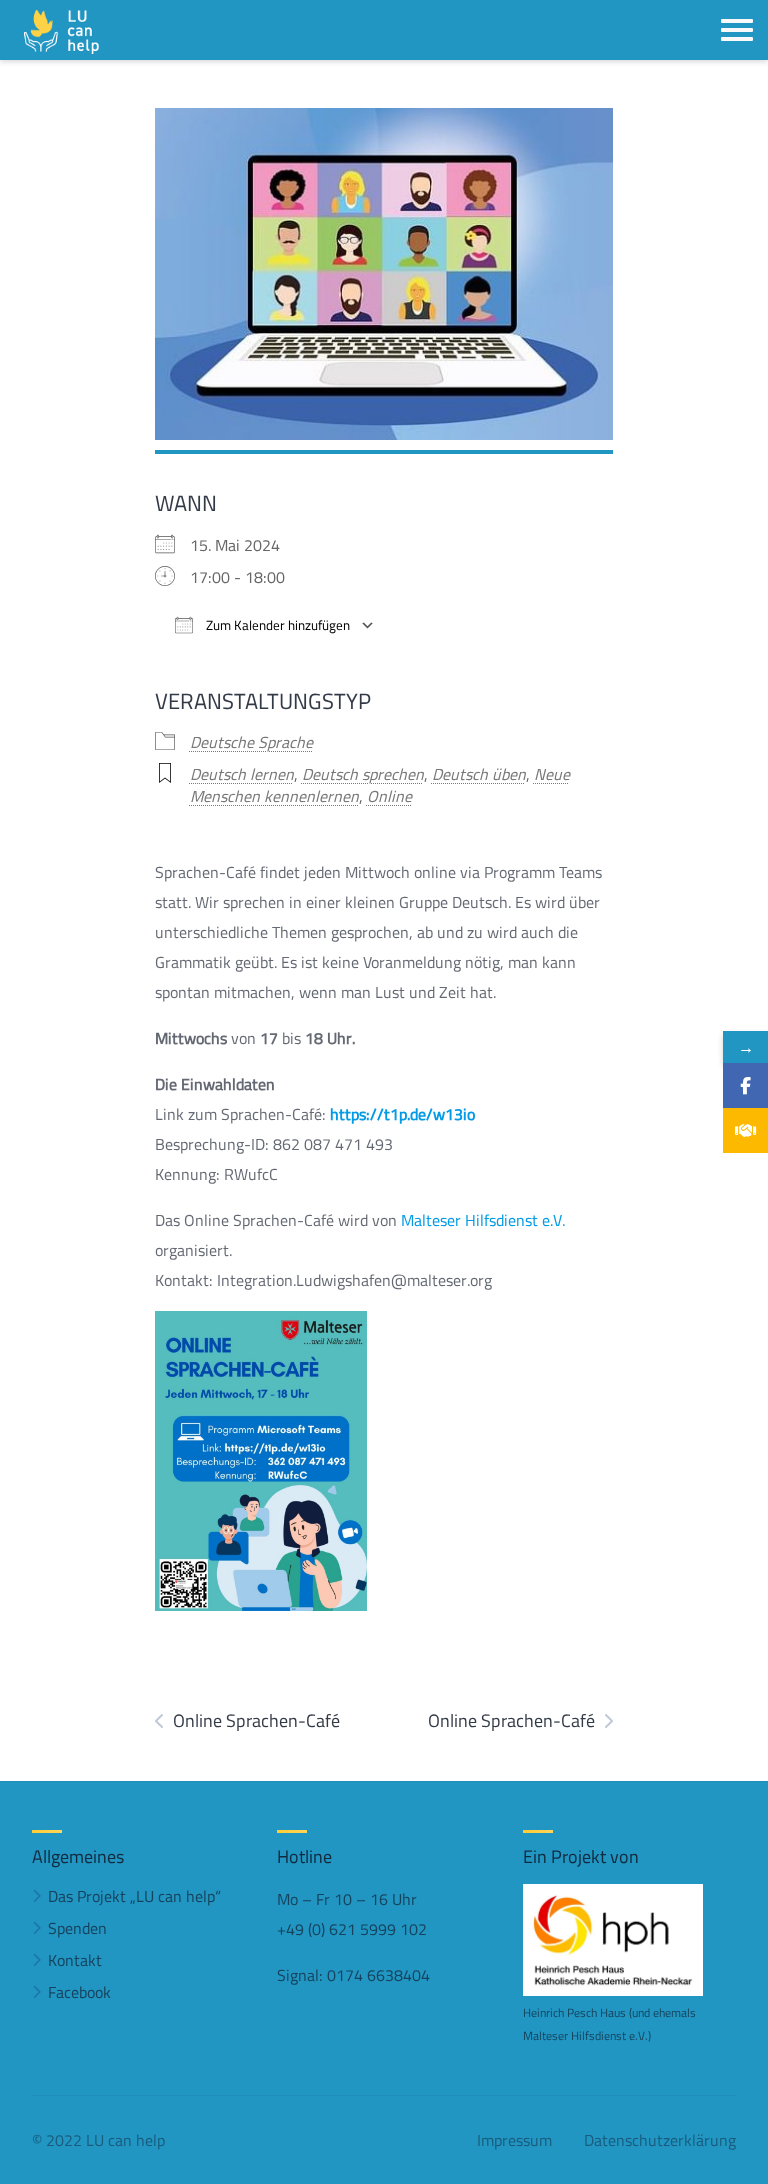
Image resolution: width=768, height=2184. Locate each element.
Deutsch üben (479, 774)
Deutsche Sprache (251, 742)
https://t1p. (370, 1114)
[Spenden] (745, 1130)
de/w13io (442, 1114)
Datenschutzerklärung (660, 2140)
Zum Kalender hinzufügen (276, 625)
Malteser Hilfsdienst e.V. (483, 1220)
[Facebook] (745, 1085)
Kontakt (75, 1960)
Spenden (77, 1928)
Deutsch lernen (242, 774)
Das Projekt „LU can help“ (134, 1896)
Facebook (79, 1992)
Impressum (514, 2140)
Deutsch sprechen (363, 774)
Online (389, 796)
